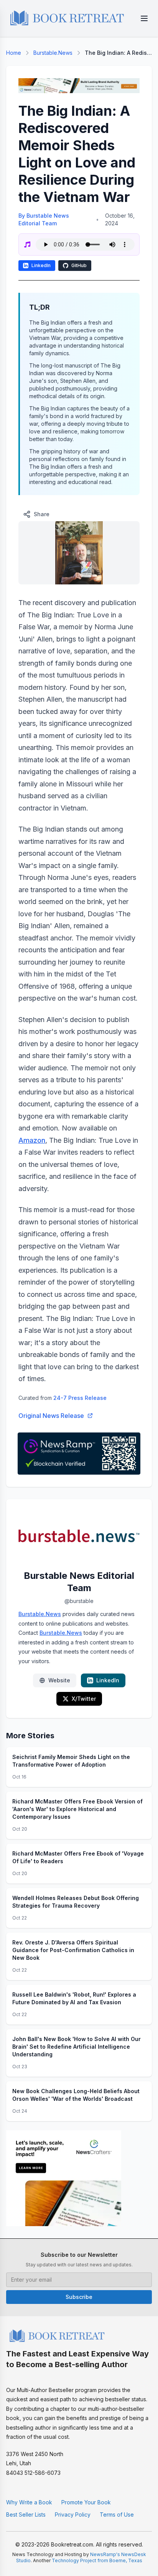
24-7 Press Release (80, 1398)
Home (14, 53)
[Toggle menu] (144, 18)
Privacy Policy (73, 2514)
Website (59, 1680)
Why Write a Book (29, 2502)
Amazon (32, 1140)
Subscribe (79, 2297)
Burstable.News (53, 53)
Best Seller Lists (26, 2514)
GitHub (79, 265)
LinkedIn (41, 265)
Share (42, 514)
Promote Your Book (86, 2502)
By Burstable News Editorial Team (44, 219)
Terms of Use (117, 2514)
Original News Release (51, 1416)
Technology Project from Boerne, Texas (97, 2560)
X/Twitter (84, 1699)
